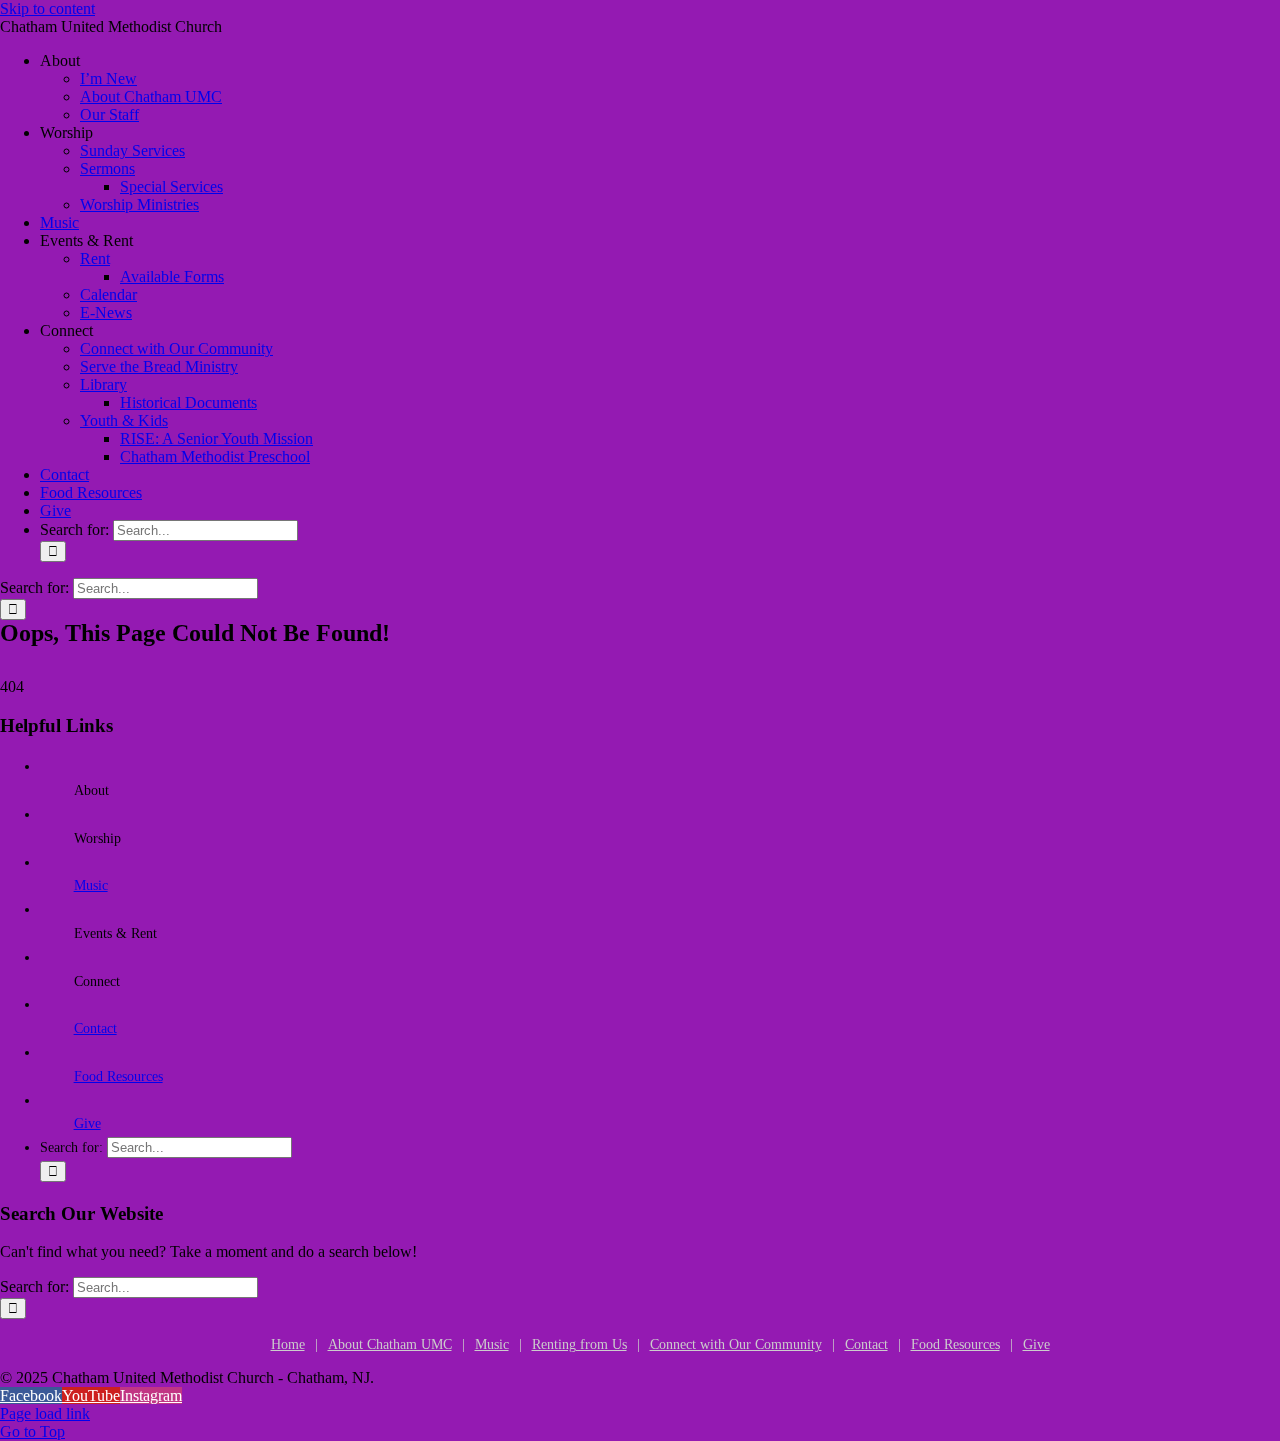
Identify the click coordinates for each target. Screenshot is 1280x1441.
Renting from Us (579, 1344)
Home (288, 1344)
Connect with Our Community (736, 1344)
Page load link (45, 1413)
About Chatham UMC (390, 1344)
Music (91, 885)
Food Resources (118, 1076)
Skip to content (47, 8)
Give (87, 1123)
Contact (95, 1028)
